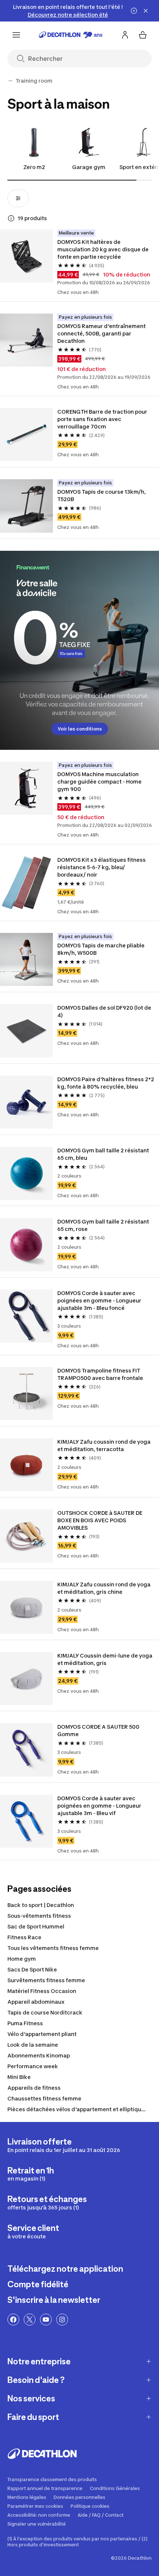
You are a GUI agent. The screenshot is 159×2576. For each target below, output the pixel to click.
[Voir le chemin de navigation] (10, 81)
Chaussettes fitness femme (44, 2098)
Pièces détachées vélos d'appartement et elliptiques (77, 2109)
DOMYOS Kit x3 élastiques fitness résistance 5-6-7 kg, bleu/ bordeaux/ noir (102, 867)
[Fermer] (146, 11)
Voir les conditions (80, 729)
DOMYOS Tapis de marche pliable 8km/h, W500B (102, 949)
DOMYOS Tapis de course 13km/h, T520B (102, 495)
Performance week (33, 2066)
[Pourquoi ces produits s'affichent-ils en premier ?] (11, 218)
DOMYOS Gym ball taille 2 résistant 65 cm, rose (104, 1225)
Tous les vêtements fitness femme (53, 1948)
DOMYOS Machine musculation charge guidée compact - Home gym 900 (100, 782)
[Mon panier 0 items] (143, 35)
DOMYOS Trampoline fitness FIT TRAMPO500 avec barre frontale (100, 1374)
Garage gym (89, 167)
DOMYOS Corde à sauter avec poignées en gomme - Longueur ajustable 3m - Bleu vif (100, 1806)
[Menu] (16, 35)
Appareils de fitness (34, 2088)
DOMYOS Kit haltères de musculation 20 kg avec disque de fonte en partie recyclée (104, 249)
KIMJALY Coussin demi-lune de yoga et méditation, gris (105, 1659)
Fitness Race (24, 1937)
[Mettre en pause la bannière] (134, 11)
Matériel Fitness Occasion (42, 1991)
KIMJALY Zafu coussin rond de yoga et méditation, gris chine (104, 1588)
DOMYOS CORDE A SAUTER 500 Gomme (99, 1730)
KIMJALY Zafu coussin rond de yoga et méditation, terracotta (104, 1445)
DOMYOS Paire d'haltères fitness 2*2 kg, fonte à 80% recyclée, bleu (106, 1083)
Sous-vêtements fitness (39, 1916)
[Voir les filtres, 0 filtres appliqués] (18, 198)
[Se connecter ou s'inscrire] (125, 35)
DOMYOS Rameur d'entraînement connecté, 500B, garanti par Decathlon (102, 333)
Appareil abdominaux (36, 2002)
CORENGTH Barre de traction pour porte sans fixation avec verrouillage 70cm (103, 419)
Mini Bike (19, 2077)
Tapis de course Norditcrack (45, 2012)
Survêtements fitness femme (46, 1980)
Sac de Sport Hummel (36, 1926)
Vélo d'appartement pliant (42, 2034)
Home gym (22, 1959)
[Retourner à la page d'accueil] (71, 35)
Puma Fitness (25, 2023)
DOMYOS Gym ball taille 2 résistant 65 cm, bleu (104, 1154)
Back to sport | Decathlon (41, 1905)
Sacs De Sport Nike (32, 1969)
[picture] (26, 256)
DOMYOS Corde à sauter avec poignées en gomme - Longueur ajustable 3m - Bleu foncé (100, 1300)
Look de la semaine (33, 2045)
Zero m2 (34, 167)
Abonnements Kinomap (39, 2055)
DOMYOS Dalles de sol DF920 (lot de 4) (105, 1011)
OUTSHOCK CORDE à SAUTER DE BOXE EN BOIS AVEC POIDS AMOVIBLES (100, 1520)
